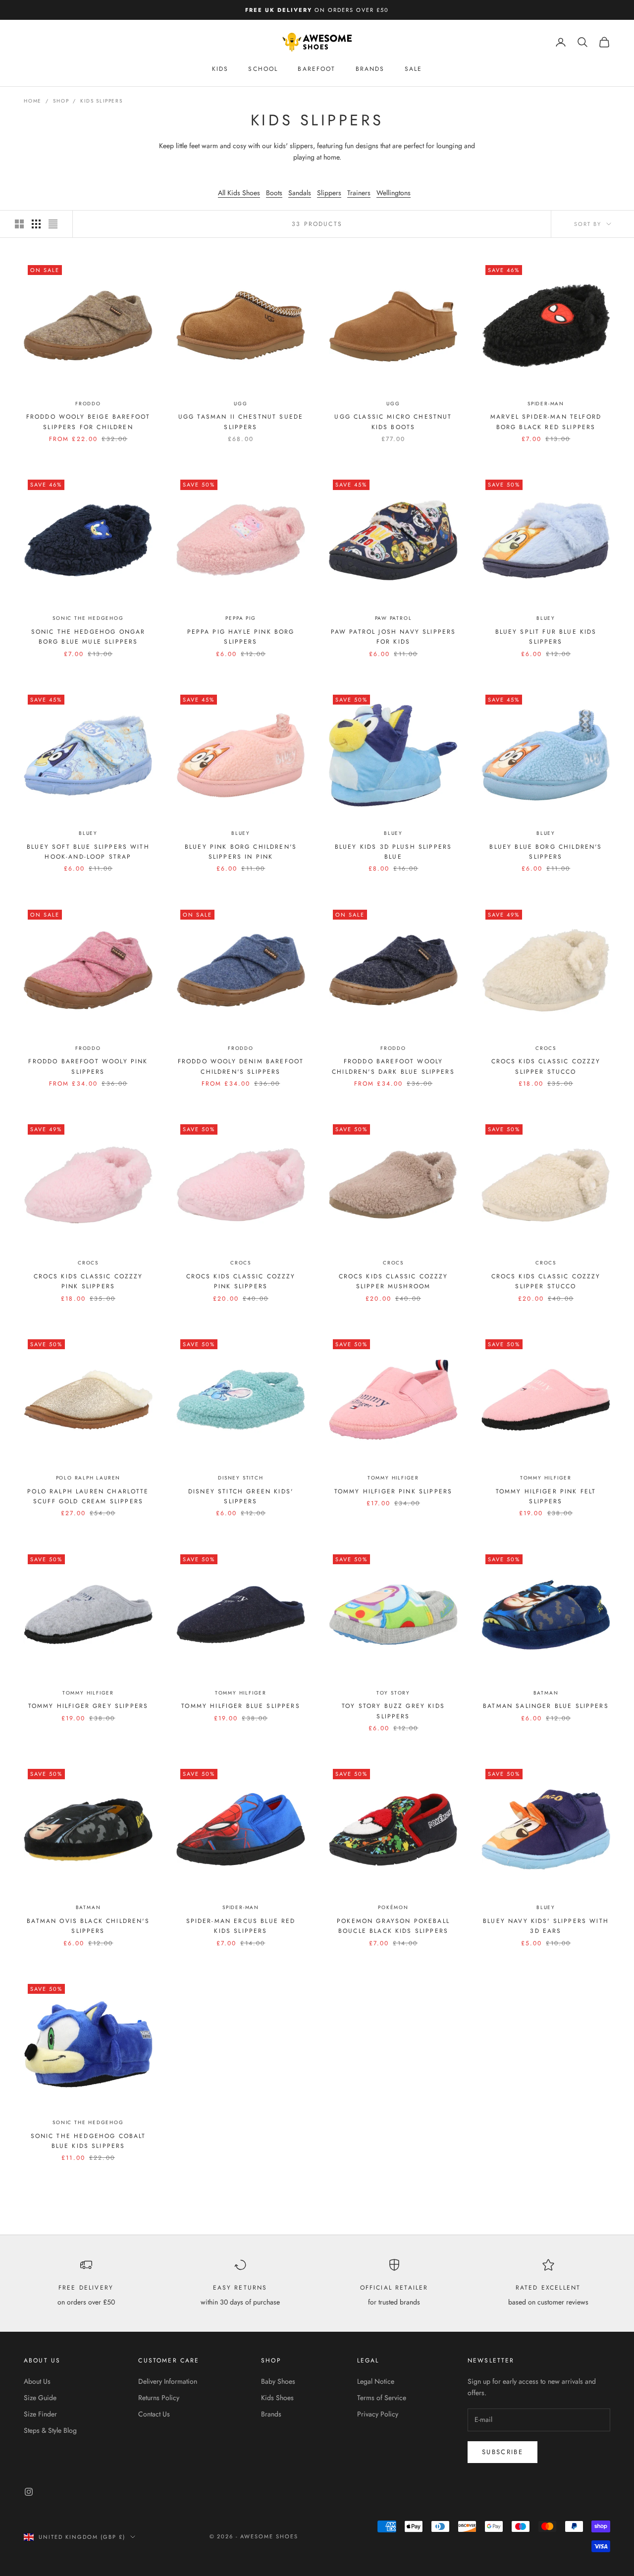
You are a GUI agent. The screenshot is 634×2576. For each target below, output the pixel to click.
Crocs (546, 1048)
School (263, 69)
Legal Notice (376, 2381)
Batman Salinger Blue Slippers (546, 1706)
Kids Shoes (277, 2398)
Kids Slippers (101, 101)
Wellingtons (394, 193)
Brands (370, 69)
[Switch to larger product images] (19, 224)
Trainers (359, 193)
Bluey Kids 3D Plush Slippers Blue (393, 852)
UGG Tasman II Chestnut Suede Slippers (241, 422)
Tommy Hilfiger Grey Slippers (88, 1706)
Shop (61, 101)
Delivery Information (168, 2381)
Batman (546, 1693)
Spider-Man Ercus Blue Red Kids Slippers (241, 1926)
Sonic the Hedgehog (88, 618)
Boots (274, 193)
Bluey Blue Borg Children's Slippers (546, 852)
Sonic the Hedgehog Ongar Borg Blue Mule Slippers (88, 637)
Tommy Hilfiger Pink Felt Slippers (546, 1496)
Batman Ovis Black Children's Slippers (88, 1926)
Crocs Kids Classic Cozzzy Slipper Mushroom (394, 1281)
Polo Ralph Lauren (88, 1478)
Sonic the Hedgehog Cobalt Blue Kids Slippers (88, 2141)
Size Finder (40, 2414)
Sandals (300, 193)
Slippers (329, 193)
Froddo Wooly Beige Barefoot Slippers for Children (88, 422)
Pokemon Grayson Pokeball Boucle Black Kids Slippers (393, 1926)
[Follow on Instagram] (29, 2492)
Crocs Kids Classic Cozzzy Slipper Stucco (546, 1066)
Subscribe (502, 2452)
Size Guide (40, 2398)
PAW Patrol (394, 618)
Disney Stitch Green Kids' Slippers (241, 1496)
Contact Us (154, 2414)
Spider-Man (546, 404)
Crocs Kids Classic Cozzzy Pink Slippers (88, 1281)
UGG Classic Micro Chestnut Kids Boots (393, 422)
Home (33, 101)
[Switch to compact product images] (53, 224)
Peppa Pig (240, 618)
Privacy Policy (378, 2414)
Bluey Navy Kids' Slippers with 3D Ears (546, 1926)
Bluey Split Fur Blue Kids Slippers (546, 637)
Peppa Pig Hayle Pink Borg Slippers (241, 637)
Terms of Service (382, 2398)
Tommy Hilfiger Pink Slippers (393, 1491)
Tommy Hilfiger (393, 1478)
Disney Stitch (240, 1478)
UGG (240, 404)
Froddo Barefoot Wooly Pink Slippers (88, 1066)
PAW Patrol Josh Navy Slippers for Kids (394, 637)
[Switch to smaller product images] (36, 224)
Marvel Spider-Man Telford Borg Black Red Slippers (546, 422)
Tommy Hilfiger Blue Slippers (240, 1706)
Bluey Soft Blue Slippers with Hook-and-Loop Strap (88, 852)
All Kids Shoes (239, 193)
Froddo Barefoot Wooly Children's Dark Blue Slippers (393, 1066)
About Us (37, 2381)
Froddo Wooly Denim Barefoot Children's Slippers (241, 1066)
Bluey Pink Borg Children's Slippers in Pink (241, 852)
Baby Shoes (278, 2381)
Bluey (546, 618)
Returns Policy (159, 2398)
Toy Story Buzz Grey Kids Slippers (393, 1711)
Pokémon (393, 1907)
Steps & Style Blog (50, 2430)
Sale (414, 69)
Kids (220, 69)
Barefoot (317, 69)
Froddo (88, 404)
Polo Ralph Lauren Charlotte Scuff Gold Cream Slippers (88, 1496)
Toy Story (393, 1693)
